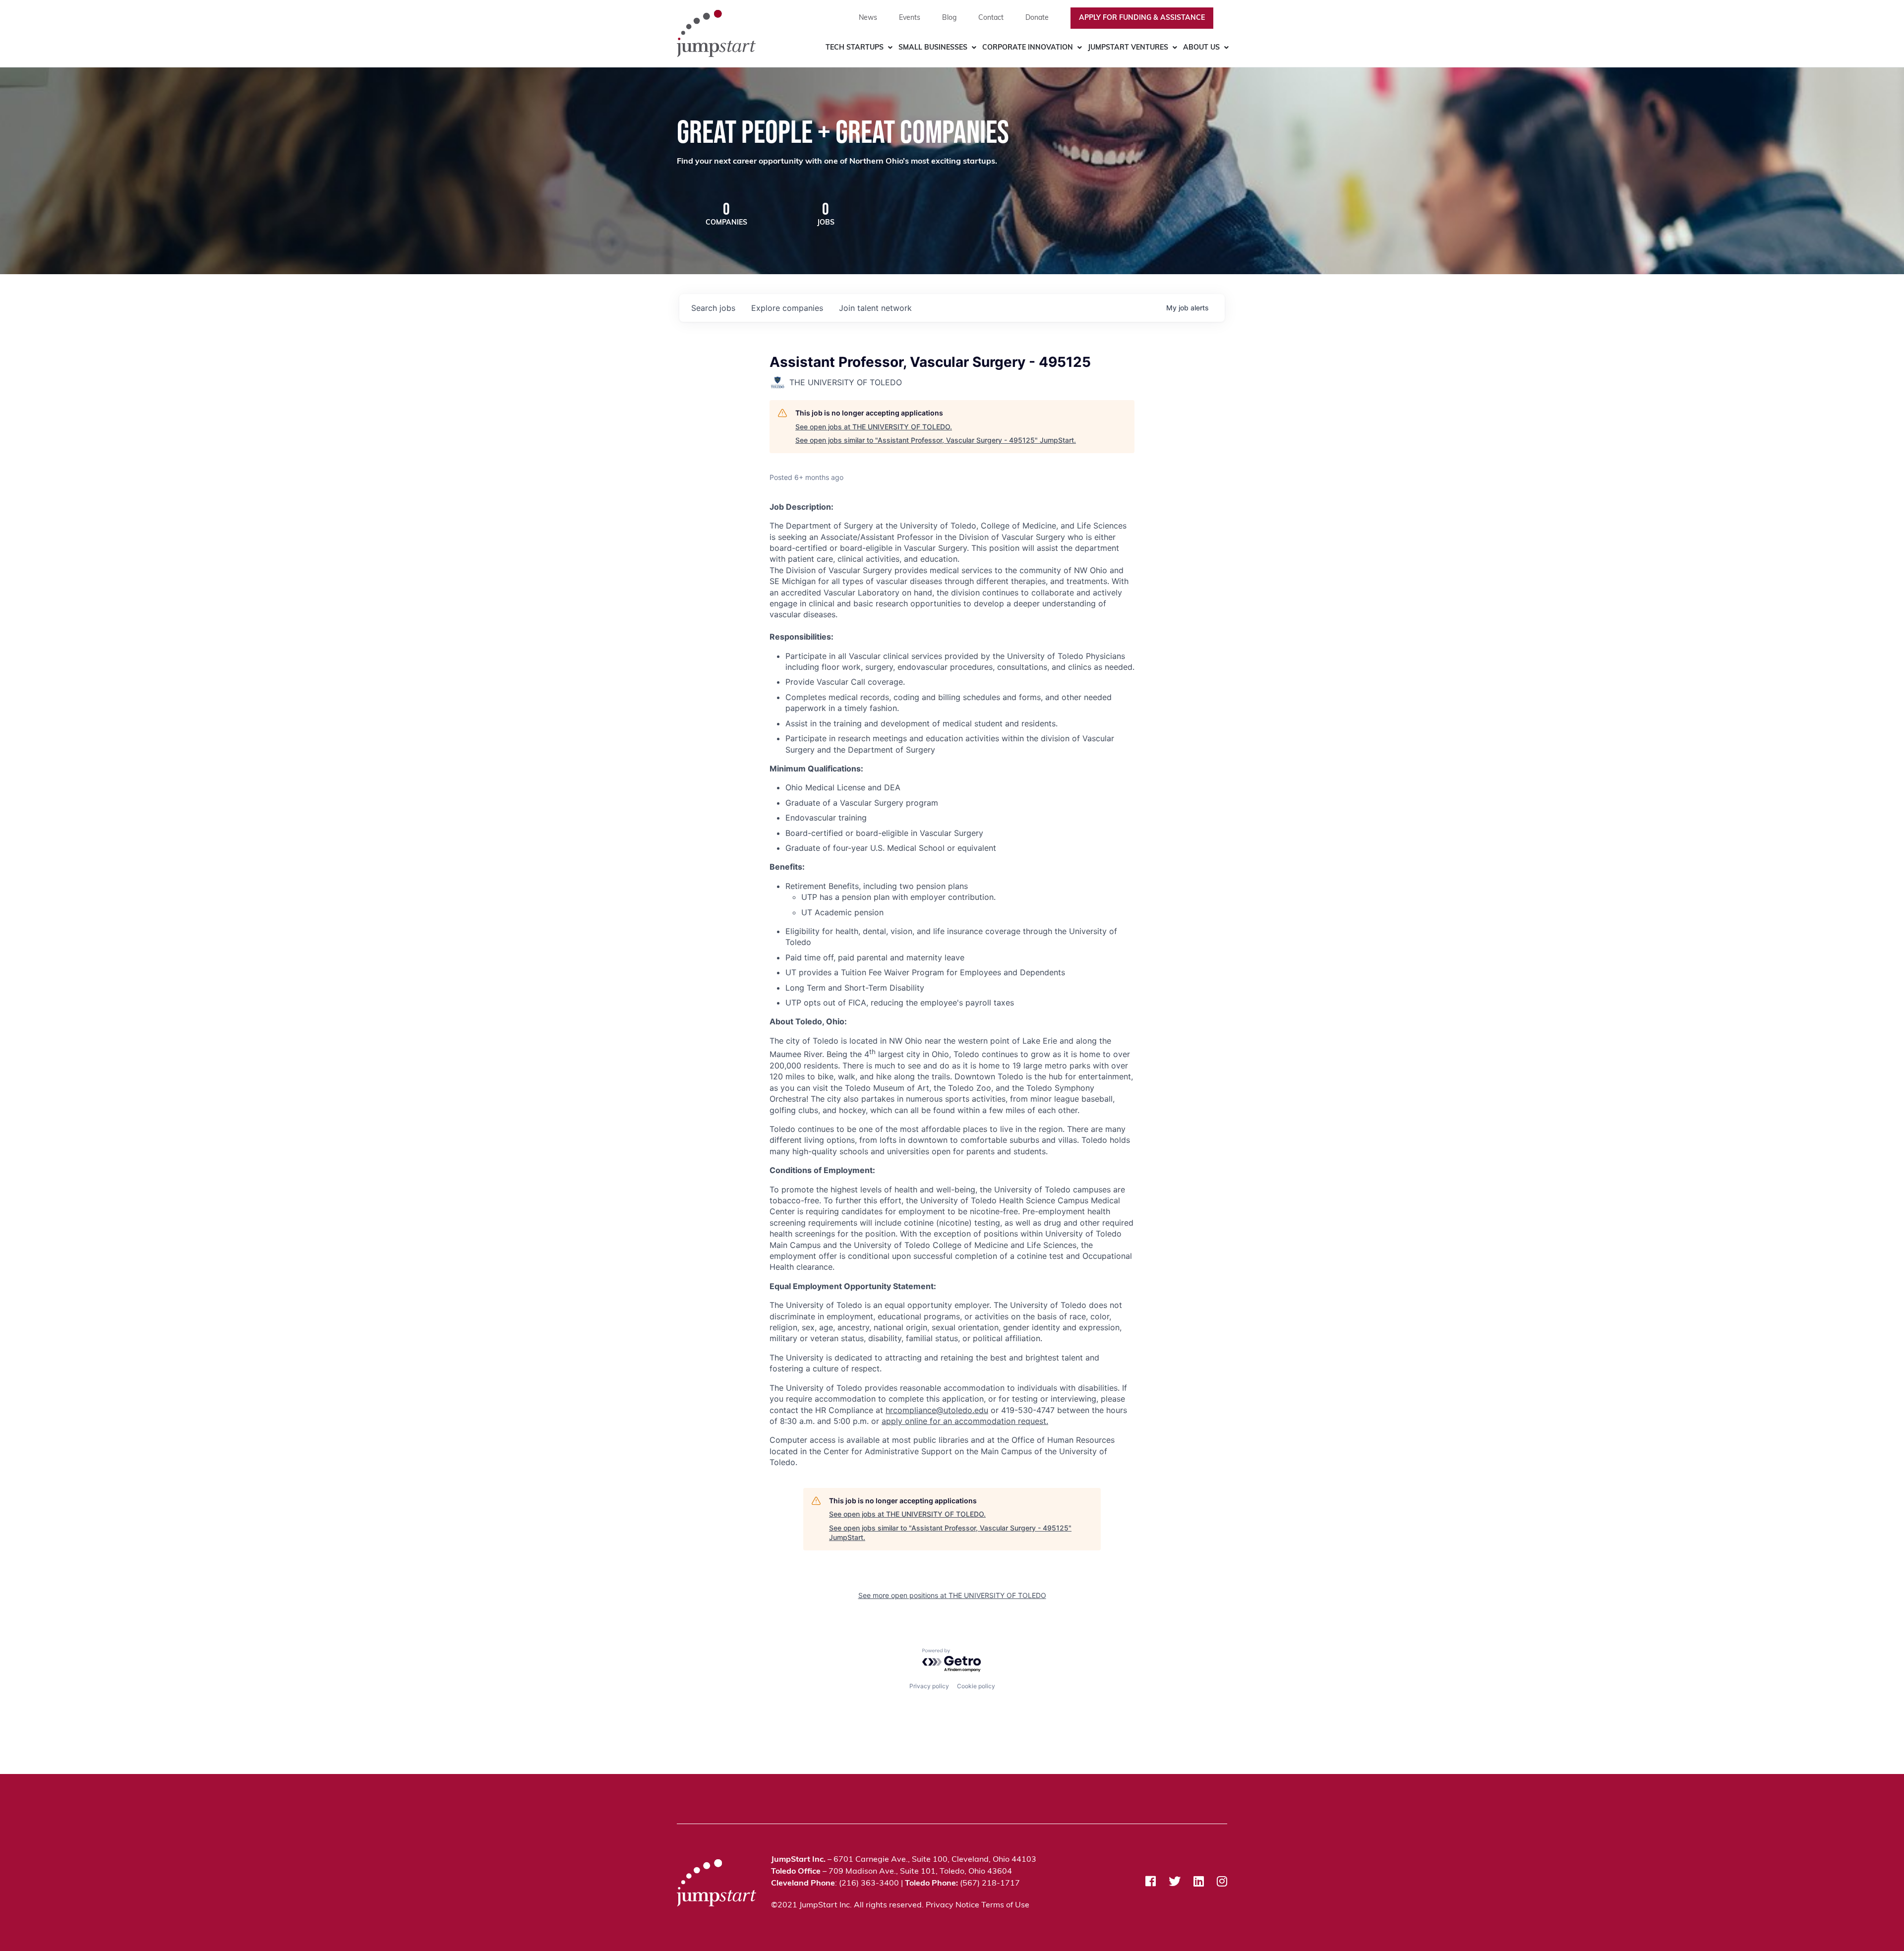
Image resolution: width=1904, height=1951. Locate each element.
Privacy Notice (952, 1905)
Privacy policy (929, 1686)
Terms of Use (1005, 1905)
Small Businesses (933, 48)
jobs (713, 308)
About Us (1201, 48)
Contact (991, 18)
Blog (949, 18)
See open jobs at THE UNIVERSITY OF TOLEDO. (874, 427)
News (868, 18)
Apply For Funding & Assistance (1142, 18)
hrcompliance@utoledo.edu (937, 1410)
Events (910, 18)
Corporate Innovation (1028, 48)
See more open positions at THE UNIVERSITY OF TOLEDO (952, 1595)
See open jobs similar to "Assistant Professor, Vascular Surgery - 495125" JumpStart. (936, 440)
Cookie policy (976, 1686)
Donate (1037, 18)
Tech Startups (855, 48)
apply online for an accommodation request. (965, 1421)
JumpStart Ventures (1128, 48)
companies (787, 308)
